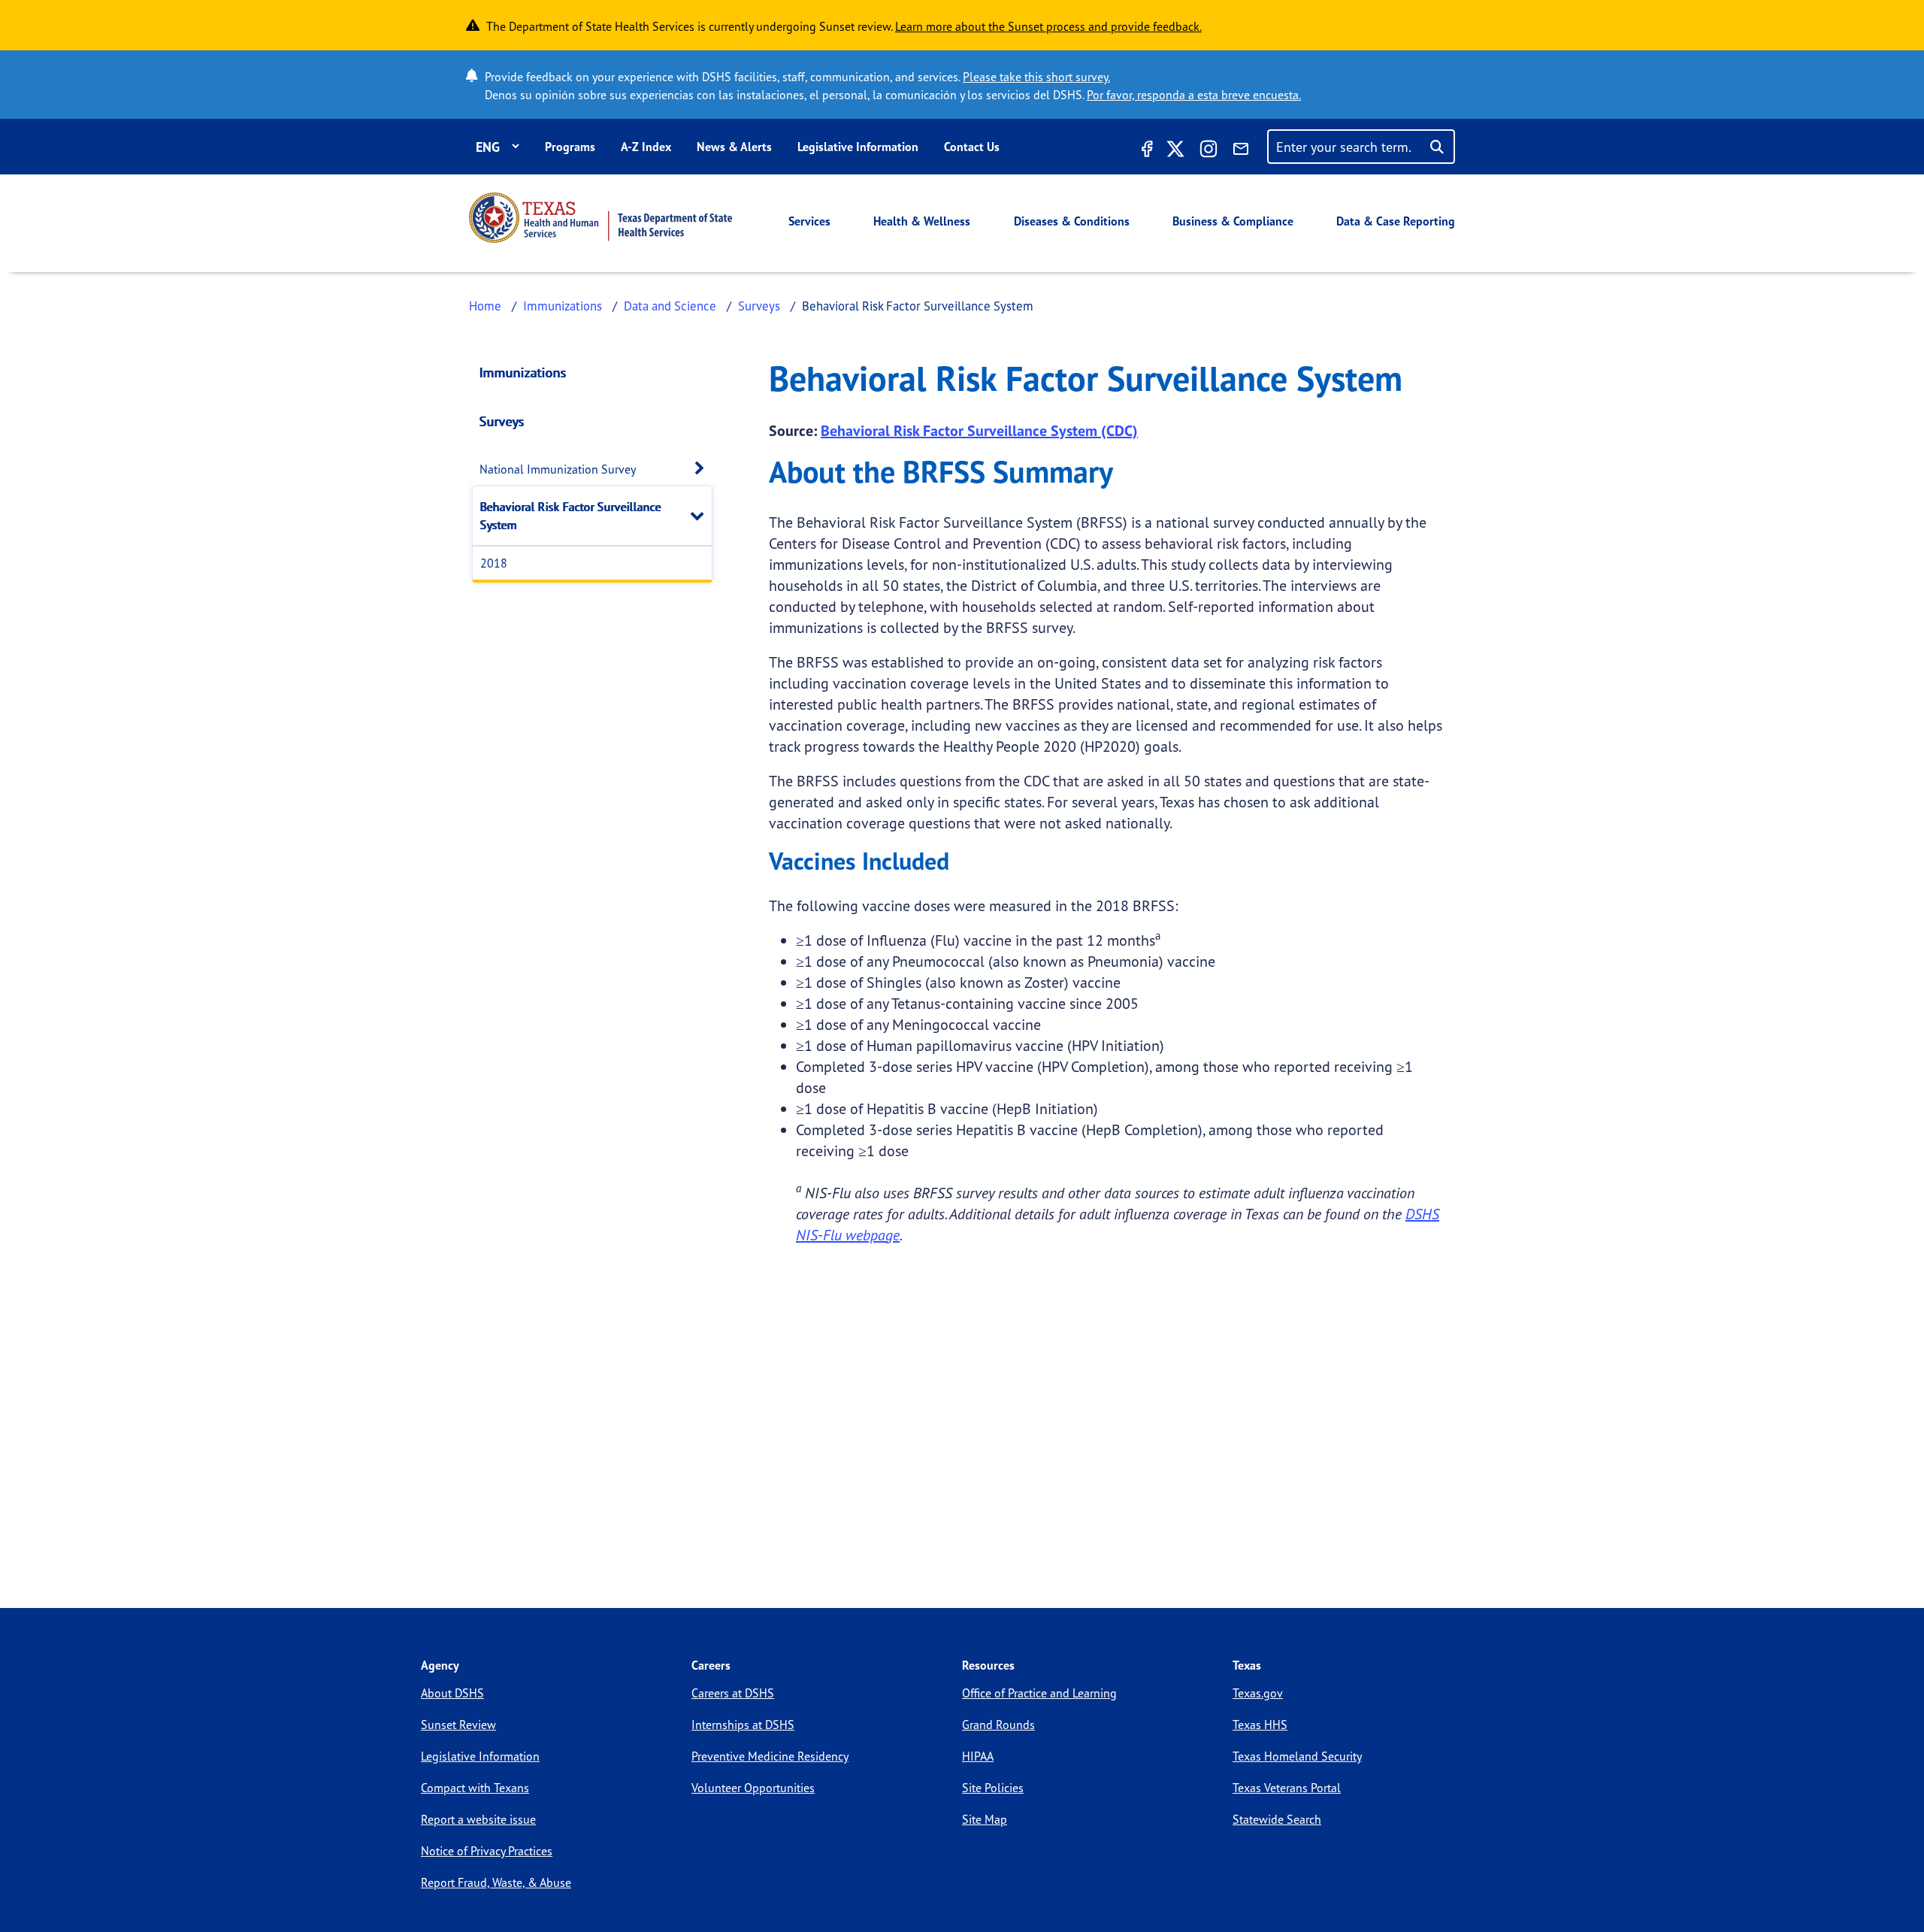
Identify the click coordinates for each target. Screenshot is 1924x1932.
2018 (494, 563)
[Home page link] (600, 218)
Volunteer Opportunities (753, 1788)
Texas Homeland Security (1297, 1756)
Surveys (759, 306)
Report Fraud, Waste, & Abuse (496, 1882)
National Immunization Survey (558, 469)
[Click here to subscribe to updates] (1241, 151)
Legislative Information (858, 147)
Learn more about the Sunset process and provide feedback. (1048, 26)
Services (809, 221)
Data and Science (670, 306)
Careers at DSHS (733, 1693)
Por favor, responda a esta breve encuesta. (1194, 95)
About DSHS (452, 1693)
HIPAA (978, 1756)
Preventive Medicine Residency (770, 1756)
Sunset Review (458, 1725)
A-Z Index (646, 147)
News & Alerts (734, 147)
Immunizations (563, 306)
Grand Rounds (998, 1725)
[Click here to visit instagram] (1209, 151)
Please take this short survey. (1036, 77)
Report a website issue (478, 1819)
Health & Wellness (922, 221)
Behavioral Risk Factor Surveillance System (571, 516)
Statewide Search (1277, 1819)
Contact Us (972, 147)
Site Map (985, 1819)
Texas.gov (1258, 1693)
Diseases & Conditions (1072, 221)
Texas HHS (1260, 1725)
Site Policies (993, 1788)
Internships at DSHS (743, 1725)
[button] (703, 469)
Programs (570, 147)
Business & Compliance (1233, 221)
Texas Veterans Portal (1287, 1788)
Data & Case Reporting (1396, 221)
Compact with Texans (475, 1788)
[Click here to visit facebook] (1145, 151)
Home (485, 306)
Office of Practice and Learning (1039, 1693)
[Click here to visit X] (1175, 151)
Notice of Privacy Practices (487, 1851)
